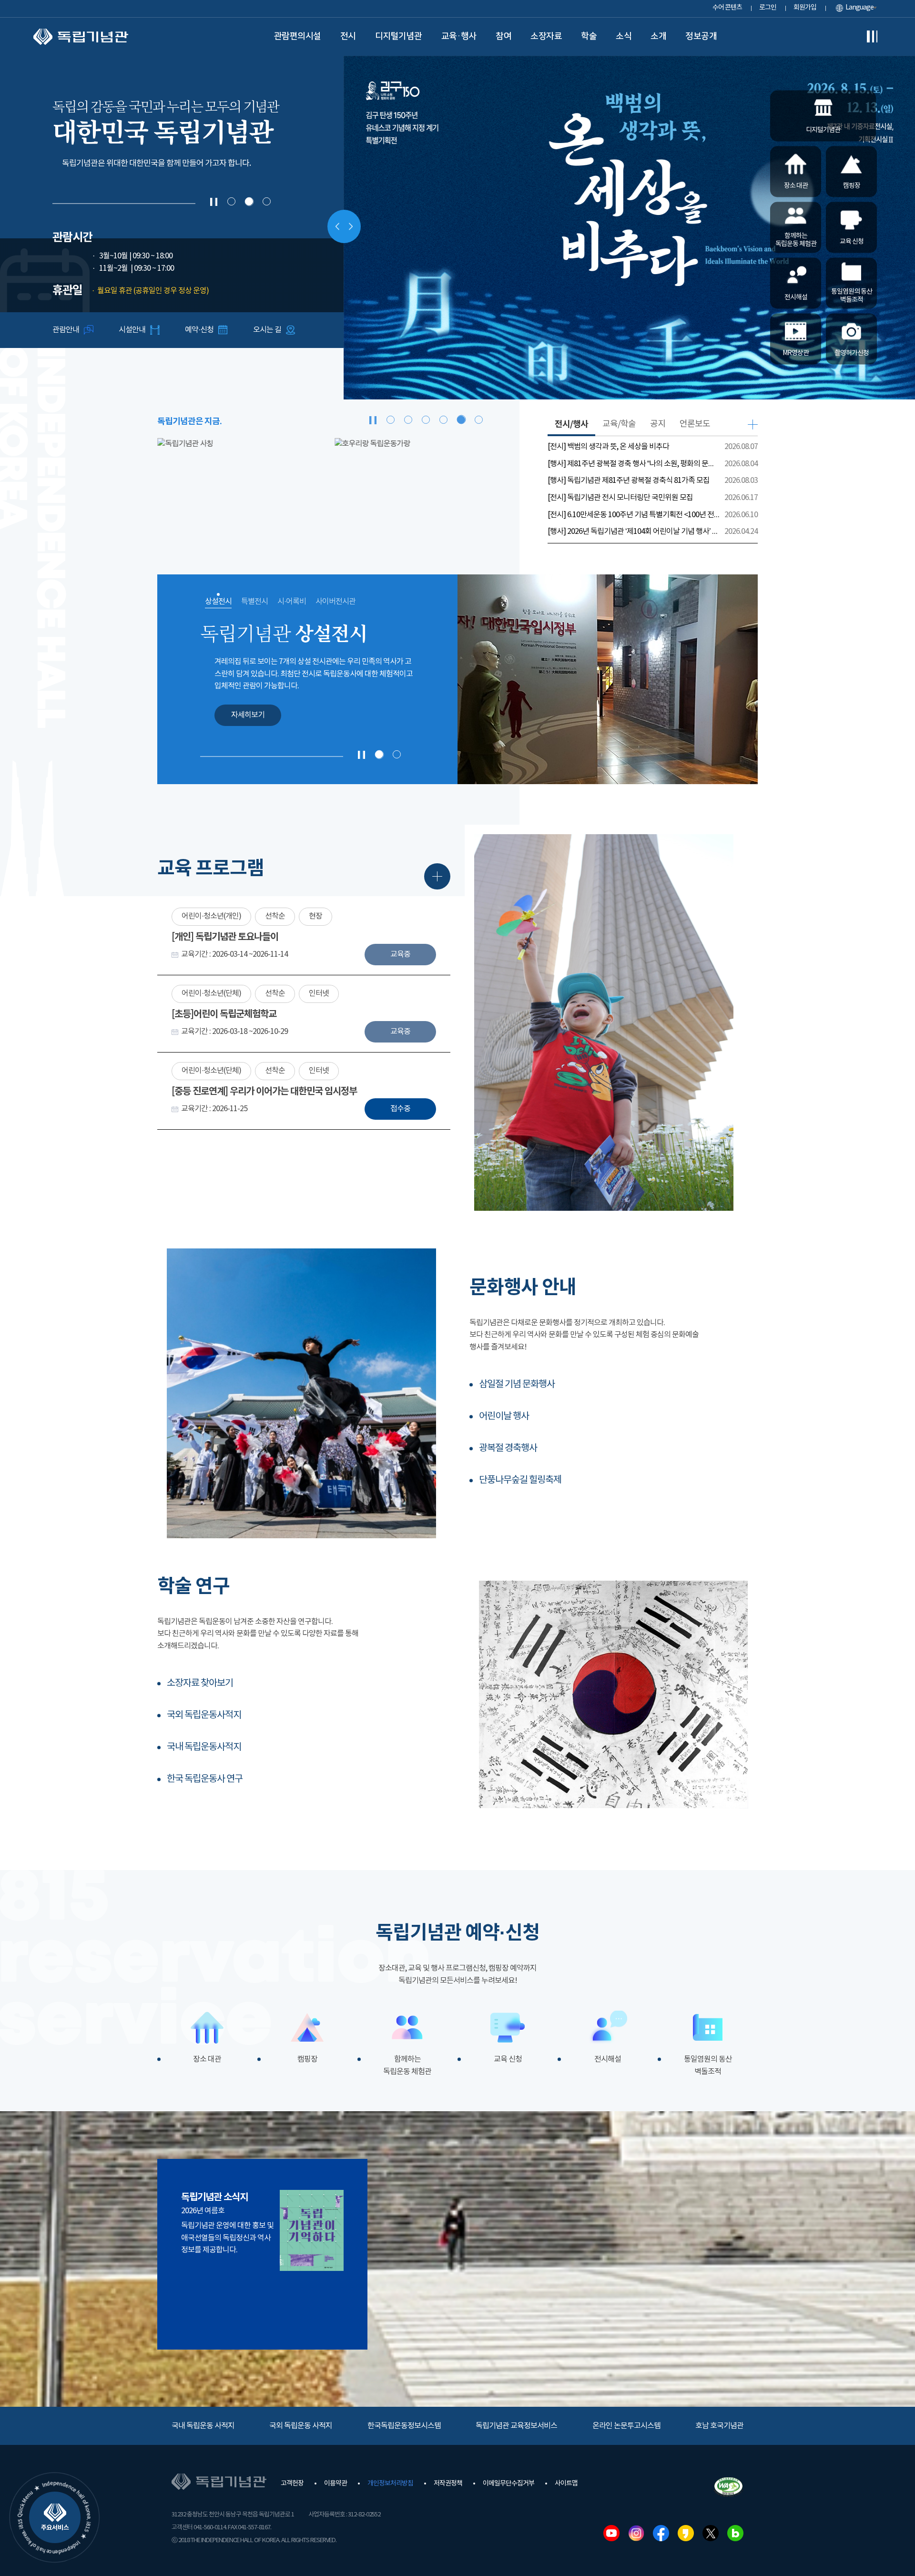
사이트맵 (566, 2484)
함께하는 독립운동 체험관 (407, 2065)
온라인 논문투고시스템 (626, 2426)
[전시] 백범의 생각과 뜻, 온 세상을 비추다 (608, 447)
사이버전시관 (335, 602)
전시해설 (608, 2059)
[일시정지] (214, 202)
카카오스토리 (686, 2533)
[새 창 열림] (173, 490)
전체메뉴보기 (872, 37)
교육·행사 (459, 36)
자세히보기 (248, 715)
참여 (503, 36)
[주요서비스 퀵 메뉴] (55, 2517)
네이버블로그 (735, 2533)
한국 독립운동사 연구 (205, 1779)
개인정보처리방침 (390, 2484)
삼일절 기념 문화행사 (517, 1385)
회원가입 (805, 8)
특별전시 (254, 602)
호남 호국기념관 (719, 2426)
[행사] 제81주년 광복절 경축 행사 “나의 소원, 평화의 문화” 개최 (634, 464)
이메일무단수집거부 (508, 2484)
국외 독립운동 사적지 (301, 2426)
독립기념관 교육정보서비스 (516, 2426)
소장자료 (546, 36)
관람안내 (66, 330)
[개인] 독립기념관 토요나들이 (225, 937)
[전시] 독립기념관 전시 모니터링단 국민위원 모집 (620, 498)
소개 (658, 36)
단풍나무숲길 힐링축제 (520, 1480)
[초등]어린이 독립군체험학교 (224, 1014)
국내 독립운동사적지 (204, 1747)
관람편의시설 (298, 36)
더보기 (753, 424)
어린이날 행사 (504, 1416)
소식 (624, 36)
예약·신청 (199, 330)
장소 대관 (207, 2059)
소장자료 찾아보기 (200, 1683)
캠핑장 (307, 2059)
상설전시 (218, 602)
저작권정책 (448, 2484)
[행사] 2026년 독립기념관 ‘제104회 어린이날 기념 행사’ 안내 (634, 532)
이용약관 (335, 2484)
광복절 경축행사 (508, 1448)
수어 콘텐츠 (727, 8)
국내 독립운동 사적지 (203, 2426)
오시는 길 (267, 330)
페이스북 (661, 2533)
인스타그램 (636, 2533)
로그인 (768, 8)
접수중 (400, 1109)
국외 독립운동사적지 (204, 1715)
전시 (348, 36)
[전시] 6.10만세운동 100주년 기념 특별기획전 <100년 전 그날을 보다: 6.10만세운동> (634, 515)
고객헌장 (292, 2484)
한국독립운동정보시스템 (404, 2426)
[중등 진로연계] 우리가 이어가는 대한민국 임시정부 (264, 1092)
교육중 (400, 954)
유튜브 (611, 2533)
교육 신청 (508, 2059)
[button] (231, 201)
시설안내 (132, 330)
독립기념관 (81, 37)
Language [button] (859, 8)
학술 (589, 36)
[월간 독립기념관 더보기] (312, 2230)
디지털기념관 (399, 36)
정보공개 (701, 36)
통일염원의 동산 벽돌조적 (708, 2065)
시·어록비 (292, 602)
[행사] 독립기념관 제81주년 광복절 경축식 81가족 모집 (629, 480)
